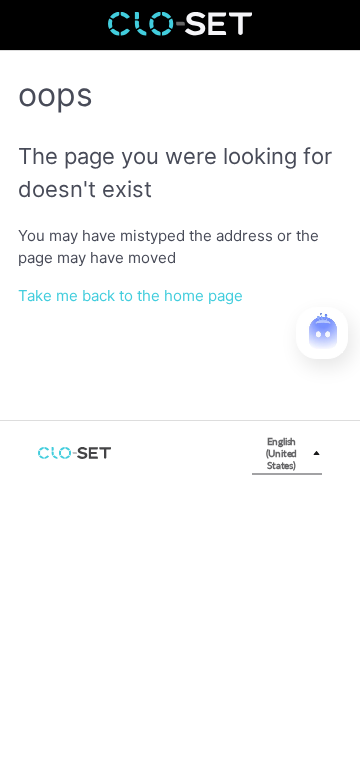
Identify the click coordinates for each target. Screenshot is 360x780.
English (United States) (282, 453)
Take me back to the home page (130, 295)
